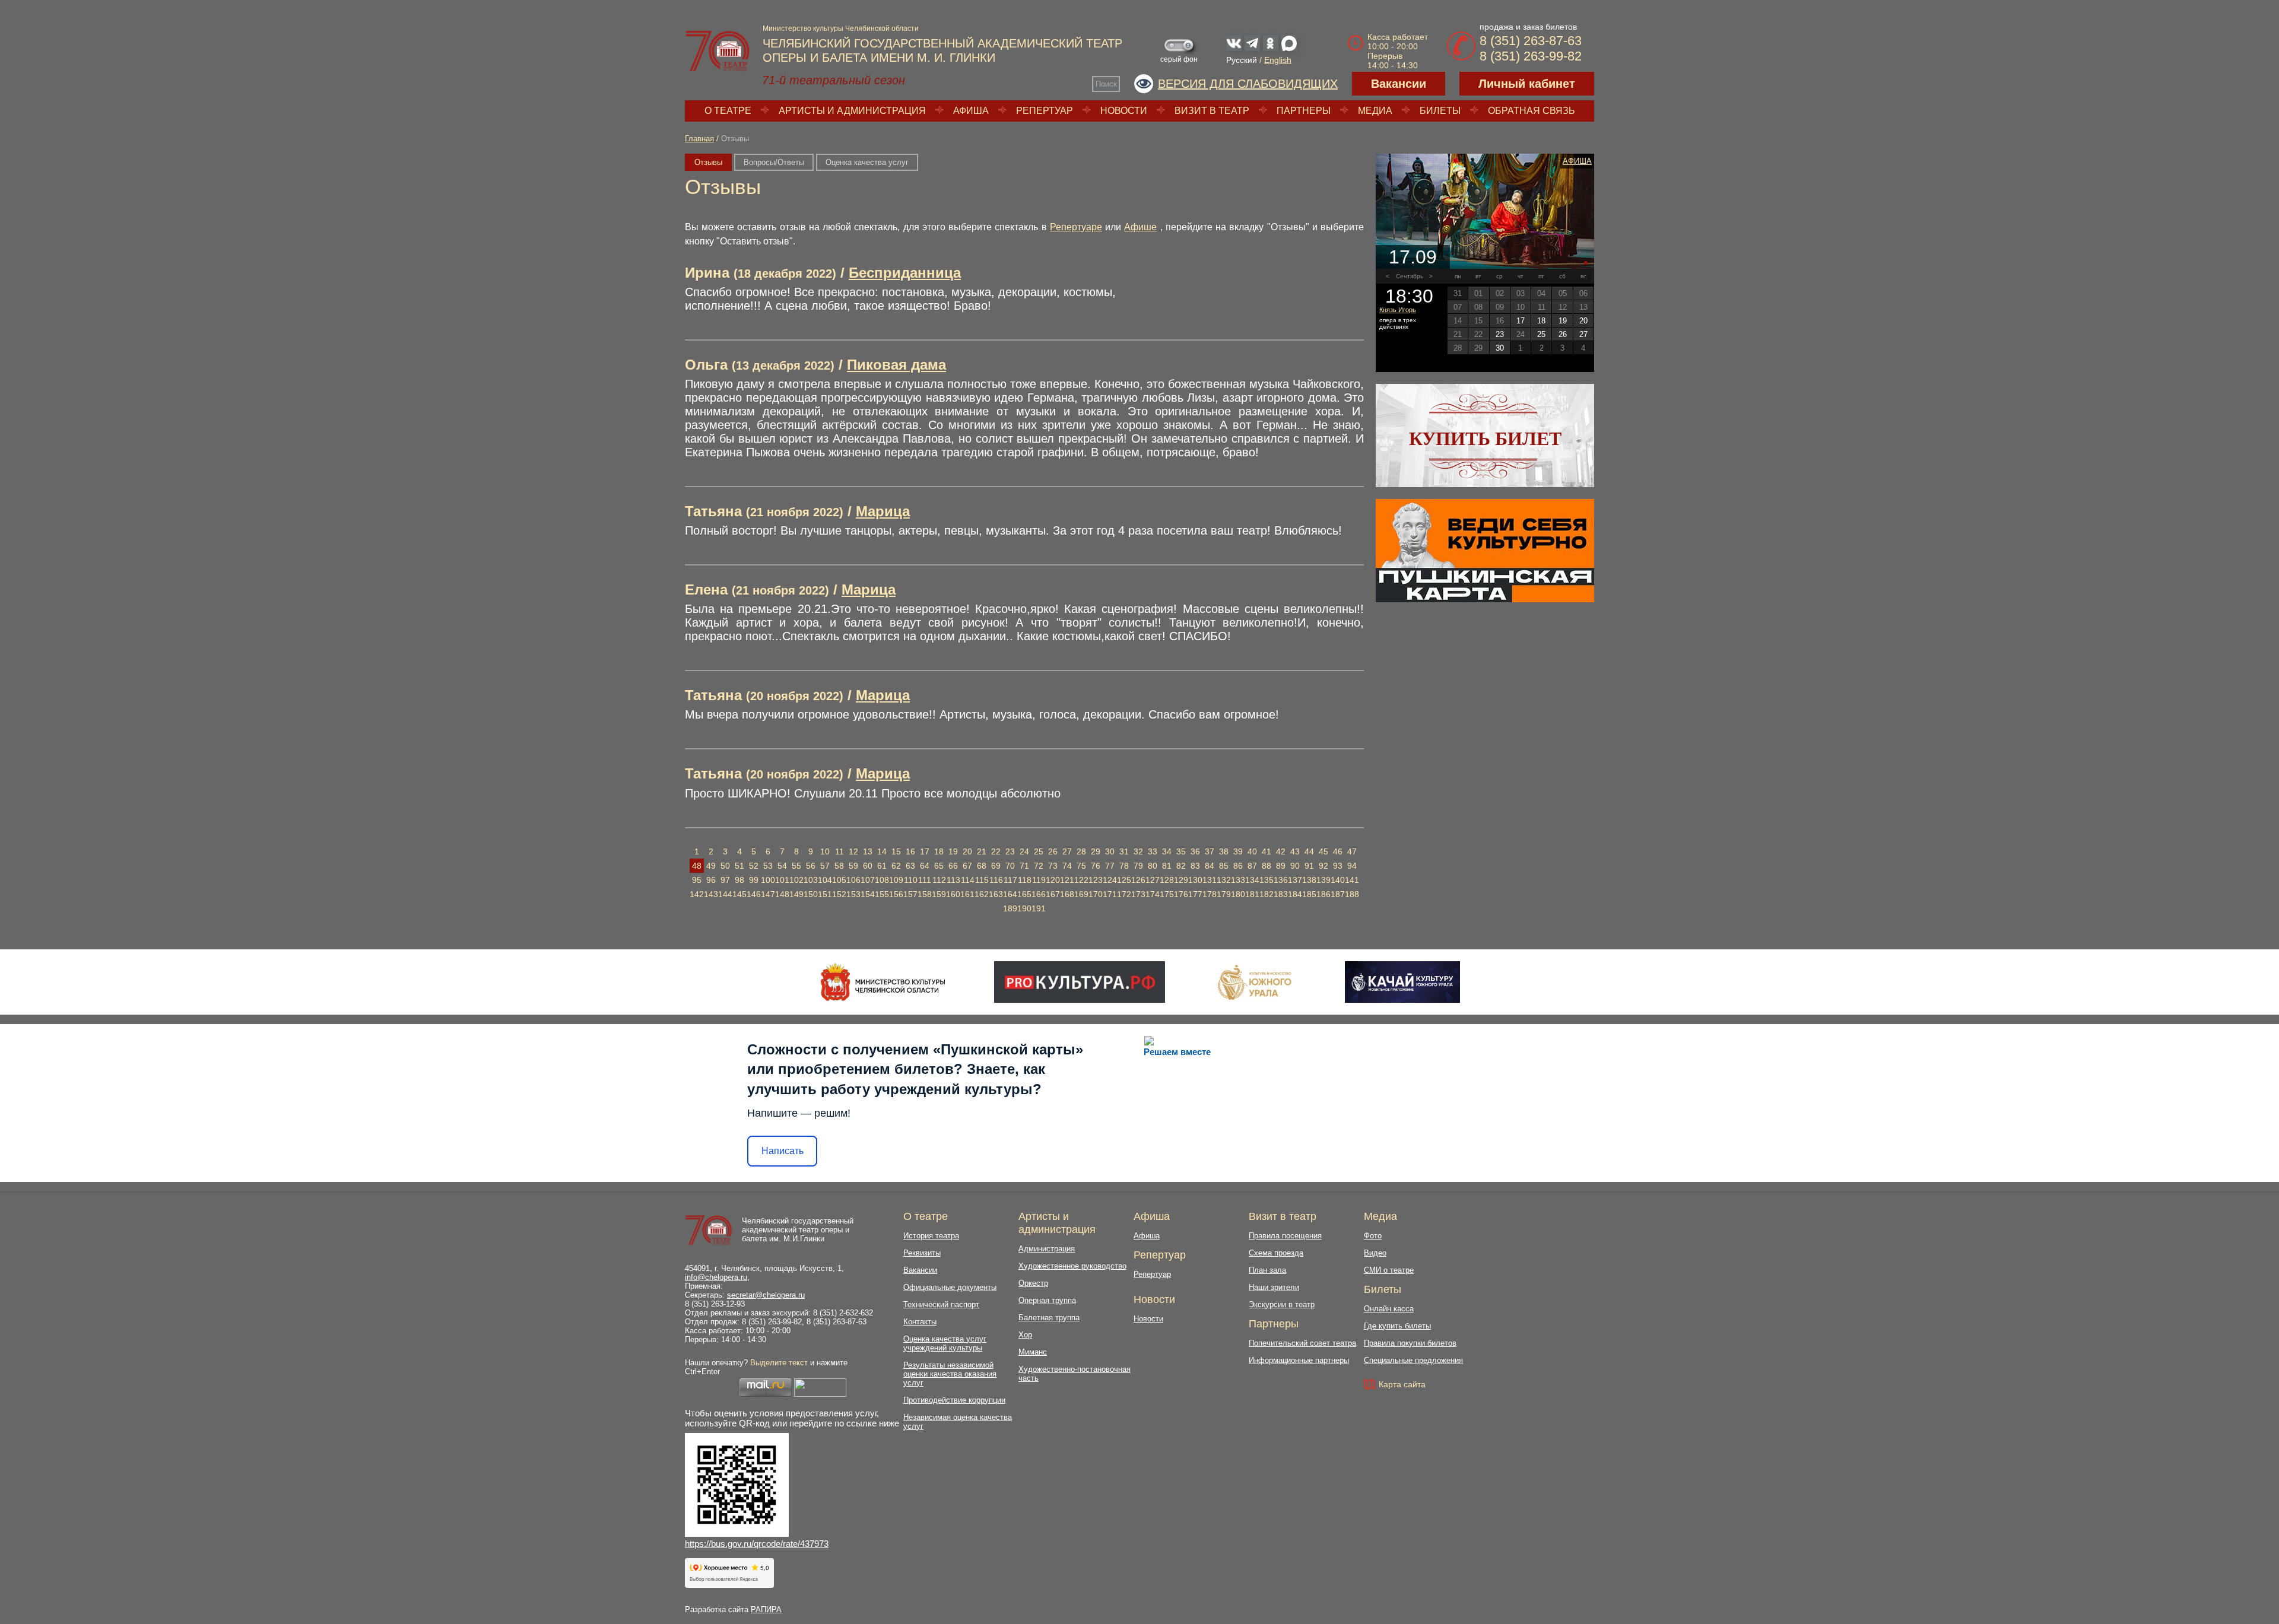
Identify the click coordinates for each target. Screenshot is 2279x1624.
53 (768, 866)
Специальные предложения (1413, 1360)
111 (925, 880)
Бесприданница (905, 273)
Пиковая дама (896, 365)
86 (1238, 866)
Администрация (1047, 1249)
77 (1110, 866)
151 (825, 894)
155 (882, 894)
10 (825, 851)
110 (911, 880)
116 (996, 880)
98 (739, 880)
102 (796, 880)
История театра (931, 1236)
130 (1195, 880)
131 (1210, 880)
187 (1338, 894)
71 (1024, 866)
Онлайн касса (1389, 1309)
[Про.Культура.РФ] (1080, 982)
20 (967, 851)
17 (925, 851)
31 (1124, 851)
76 (1096, 866)
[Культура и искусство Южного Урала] (1255, 982)
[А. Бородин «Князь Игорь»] (1485, 211)
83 (1195, 866)
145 (739, 894)
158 (925, 894)
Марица (883, 511)
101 (782, 880)
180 (1238, 894)
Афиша (971, 111)
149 (796, 894)
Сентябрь (1410, 276)
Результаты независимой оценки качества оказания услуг (950, 1374)
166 (1039, 894)
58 (839, 866)
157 (910, 894)
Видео (1375, 1253)
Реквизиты (922, 1253)
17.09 (1413, 257)
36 (1195, 851)
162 (982, 894)
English (1278, 60)
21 (982, 851)
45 (1323, 851)
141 (1352, 880)
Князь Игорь (1398, 310)
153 (853, 894)
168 (1067, 894)
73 (1053, 866)
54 (782, 866)
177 (1195, 894)
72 (1039, 866)
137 (1295, 880)
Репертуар (1045, 111)
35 (1181, 851)
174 (1153, 894)
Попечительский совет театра (1302, 1343)
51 (739, 866)
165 (1024, 894)
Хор (1025, 1335)
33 (1153, 851)
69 (996, 866)
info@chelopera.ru (716, 1277)
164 (1010, 894)
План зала (1267, 1270)
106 (853, 880)
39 (1238, 851)
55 (796, 866)
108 (882, 880)
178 (1210, 894)
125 (1124, 880)
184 (1295, 894)
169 (1081, 894)
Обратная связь (1531, 111)
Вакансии (1399, 84)
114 (968, 880)
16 (910, 851)
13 (868, 851)
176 (1181, 894)
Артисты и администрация (852, 111)
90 (1295, 866)
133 (1238, 880)
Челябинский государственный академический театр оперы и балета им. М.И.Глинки (798, 1230)
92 (1323, 866)
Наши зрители (1274, 1287)
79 (1138, 866)
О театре (728, 111)
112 (939, 880)
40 (1252, 851)
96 (711, 880)
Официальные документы (950, 1287)
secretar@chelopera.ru (766, 1295)
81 (1167, 866)
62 (896, 866)
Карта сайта (1402, 1384)
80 (1153, 866)
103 (811, 880)
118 (1025, 880)
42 (1281, 851)
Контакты (920, 1322)
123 (1096, 880)
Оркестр (1033, 1283)
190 (1024, 908)
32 (1138, 851)
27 (1067, 851)
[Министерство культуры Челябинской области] (883, 982)
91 (1309, 866)
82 (1181, 866)
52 (754, 866)
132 (1224, 880)
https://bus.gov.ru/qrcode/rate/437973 (757, 1544)
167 (1053, 894)
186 (1323, 894)
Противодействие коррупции (954, 1400)
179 (1224, 894)
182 (1267, 894)
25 (1039, 851)
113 (953, 880)
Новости (1124, 111)
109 (896, 880)
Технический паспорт (941, 1304)
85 (1224, 866)
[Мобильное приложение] (1402, 982)
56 (811, 866)
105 (839, 880)
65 (939, 866)
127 (1153, 880)
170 (1096, 894)
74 (1067, 866)
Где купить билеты (1397, 1326)
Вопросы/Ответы (774, 162)
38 (1224, 851)
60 (868, 866)
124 (1110, 880)
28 (1081, 851)
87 (1252, 866)
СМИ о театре (1389, 1270)
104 (825, 880)
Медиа (1375, 111)
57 (825, 866)
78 (1124, 866)
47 (1352, 851)
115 (982, 880)
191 (1039, 908)
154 (868, 894)
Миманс (1033, 1352)
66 (953, 866)
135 (1267, 880)
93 (1338, 866)
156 (896, 894)
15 (896, 851)
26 (1053, 851)
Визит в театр (1212, 111)
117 (1010, 880)
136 (1281, 880)
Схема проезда (1276, 1253)
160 (953, 894)
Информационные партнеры (1299, 1360)
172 (1124, 894)
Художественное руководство (1072, 1266)
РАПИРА (766, 1609)
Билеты (1440, 111)
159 (939, 894)
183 (1281, 894)
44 (1309, 851)
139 (1323, 880)
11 (839, 851)
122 (1081, 880)
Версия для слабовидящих (1248, 84)
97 (725, 880)
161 (967, 894)
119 (1039, 880)
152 (839, 894)
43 (1295, 851)
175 (1167, 894)
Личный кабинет (1527, 84)
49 (711, 866)
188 (1352, 894)
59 (853, 866)
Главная (699, 139)
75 (1081, 866)
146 (754, 894)
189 (1010, 908)
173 (1138, 894)
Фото (1373, 1236)
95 (697, 880)
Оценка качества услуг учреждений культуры (945, 1343)
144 (725, 894)
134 (1252, 880)
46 (1338, 851)
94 (1352, 866)
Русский (1242, 60)
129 (1181, 880)
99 (754, 880)
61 (882, 866)
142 (697, 894)
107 (868, 880)
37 (1210, 851)
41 (1267, 851)
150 (811, 894)
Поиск (1106, 84)
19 (953, 851)
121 (1067, 880)
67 (967, 866)
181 (1252, 894)
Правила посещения (1285, 1236)
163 (996, 894)
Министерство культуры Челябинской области (841, 28)
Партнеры (1304, 111)
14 (882, 851)
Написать (783, 1151)
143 (711, 894)
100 (768, 880)
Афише (1140, 227)
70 (1010, 866)
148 (782, 894)
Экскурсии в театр (1282, 1304)
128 (1167, 880)
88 (1267, 866)
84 (1210, 866)
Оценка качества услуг (867, 162)
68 (982, 866)
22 (996, 851)
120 (1053, 880)
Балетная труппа (1049, 1318)
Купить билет (1485, 438)
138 (1309, 880)
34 (1167, 851)
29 (1096, 851)
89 (1281, 866)
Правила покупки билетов (1410, 1343)
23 (1010, 851)
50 (725, 866)
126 (1138, 880)
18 (939, 851)
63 (910, 866)
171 (1110, 894)
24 (1024, 851)
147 (768, 894)
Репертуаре (1076, 227)
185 (1309, 894)
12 (853, 851)
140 (1338, 880)
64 (925, 866)
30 (1110, 851)
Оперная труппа (1047, 1300)
